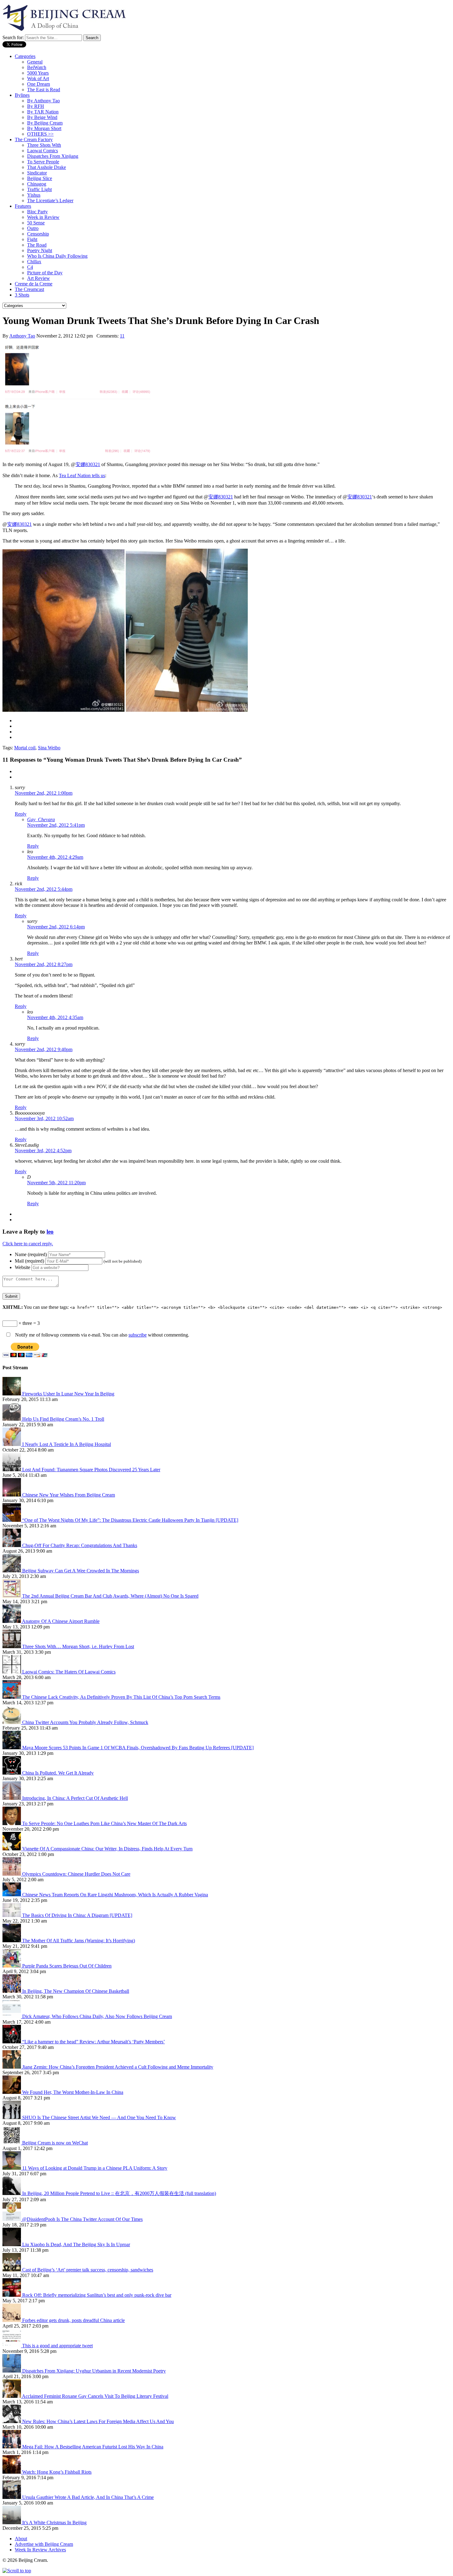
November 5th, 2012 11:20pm (56, 1183)
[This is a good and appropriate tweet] (12, 2346)
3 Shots (22, 295)
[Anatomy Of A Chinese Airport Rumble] (12, 1621)
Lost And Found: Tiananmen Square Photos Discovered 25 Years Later (91, 1470)
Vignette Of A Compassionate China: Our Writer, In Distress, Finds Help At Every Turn (107, 1849)
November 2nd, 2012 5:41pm (56, 825)
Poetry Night (40, 250)
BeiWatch (37, 67)
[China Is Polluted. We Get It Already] (12, 1773)
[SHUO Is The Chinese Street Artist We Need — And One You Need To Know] (12, 2117)
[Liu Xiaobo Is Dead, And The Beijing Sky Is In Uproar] (12, 2244)
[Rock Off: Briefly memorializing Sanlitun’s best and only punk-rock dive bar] (12, 2295)
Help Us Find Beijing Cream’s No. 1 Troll (63, 1419)
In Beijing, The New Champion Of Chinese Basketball (76, 1991)
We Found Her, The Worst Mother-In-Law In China (73, 2092)
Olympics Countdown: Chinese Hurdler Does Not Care (76, 1874)
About (21, 2539)
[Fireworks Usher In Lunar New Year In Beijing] (12, 1394)
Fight (32, 239)
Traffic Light (39, 189)
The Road (37, 245)
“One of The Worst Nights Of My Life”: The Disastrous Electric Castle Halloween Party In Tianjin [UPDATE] (130, 1520)
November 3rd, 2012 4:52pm (43, 1151)
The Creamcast (29, 289)
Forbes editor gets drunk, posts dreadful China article (73, 2320)
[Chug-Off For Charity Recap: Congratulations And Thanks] (12, 1545)
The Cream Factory (34, 139)
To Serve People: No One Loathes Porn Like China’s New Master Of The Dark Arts (104, 1823)
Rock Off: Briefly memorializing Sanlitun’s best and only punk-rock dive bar (97, 2295)
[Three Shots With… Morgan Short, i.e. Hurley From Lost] (12, 1646)
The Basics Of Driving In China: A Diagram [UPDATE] (77, 1915)
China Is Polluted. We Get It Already (58, 1773)
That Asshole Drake (47, 167)
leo (50, 1232)
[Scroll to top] (17, 2571)
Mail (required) (29, 1261)
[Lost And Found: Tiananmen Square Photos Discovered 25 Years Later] (12, 1470)
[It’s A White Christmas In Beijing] (12, 2523)
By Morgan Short (44, 128)
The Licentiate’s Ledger (50, 201)
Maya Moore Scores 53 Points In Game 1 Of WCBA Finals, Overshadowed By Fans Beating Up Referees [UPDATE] (138, 1748)
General (35, 62)
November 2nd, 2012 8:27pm (44, 964)
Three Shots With (44, 145)
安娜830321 (88, 464)
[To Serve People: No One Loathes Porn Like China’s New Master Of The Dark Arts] (12, 1823)
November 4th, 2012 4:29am (55, 857)
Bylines (22, 95)
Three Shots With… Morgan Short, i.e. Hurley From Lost (78, 1646)
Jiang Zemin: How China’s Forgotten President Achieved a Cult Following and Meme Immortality (118, 2067)
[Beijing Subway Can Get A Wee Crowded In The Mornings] (12, 1571)
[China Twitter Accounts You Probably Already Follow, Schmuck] (12, 1722)
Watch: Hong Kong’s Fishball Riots (57, 2472)
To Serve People (43, 162)
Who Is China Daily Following (57, 256)
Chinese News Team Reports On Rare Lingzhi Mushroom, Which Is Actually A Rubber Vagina (115, 1895)
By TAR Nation (43, 112)
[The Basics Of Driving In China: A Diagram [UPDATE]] (12, 1915)
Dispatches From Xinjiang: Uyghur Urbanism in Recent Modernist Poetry (94, 2371)
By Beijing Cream (45, 123)
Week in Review (43, 217)
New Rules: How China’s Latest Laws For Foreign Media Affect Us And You (98, 2421)
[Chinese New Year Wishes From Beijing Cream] (12, 1495)
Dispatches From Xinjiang (53, 156)
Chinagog (37, 184)
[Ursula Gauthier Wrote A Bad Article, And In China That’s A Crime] (12, 2497)
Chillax (34, 262)
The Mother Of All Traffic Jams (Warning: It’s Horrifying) (79, 1941)
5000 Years (38, 73)
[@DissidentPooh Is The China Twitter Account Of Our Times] (12, 2219)
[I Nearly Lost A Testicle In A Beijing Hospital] (12, 1444)
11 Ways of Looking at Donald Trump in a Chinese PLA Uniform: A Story (95, 2168)
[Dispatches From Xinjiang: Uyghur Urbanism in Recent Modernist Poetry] (12, 2371)
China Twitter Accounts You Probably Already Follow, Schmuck (85, 1722)
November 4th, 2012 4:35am (55, 1017)
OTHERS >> (40, 134)
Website (22, 1267)
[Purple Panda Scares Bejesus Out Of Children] (12, 1966)
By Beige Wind (42, 117)
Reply (21, 814)
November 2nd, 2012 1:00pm (44, 793)
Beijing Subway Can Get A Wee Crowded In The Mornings (81, 1571)
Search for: (13, 37)
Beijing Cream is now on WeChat (55, 2143)
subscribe (138, 1335)
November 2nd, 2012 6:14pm (56, 927)
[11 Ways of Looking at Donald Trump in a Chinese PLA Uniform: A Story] (12, 2168)
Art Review (39, 278)
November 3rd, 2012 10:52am (44, 1118)
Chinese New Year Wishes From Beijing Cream (69, 1495)
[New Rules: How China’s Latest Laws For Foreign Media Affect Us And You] (12, 2421)
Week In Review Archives (40, 2550)
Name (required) (31, 1254)
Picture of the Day (45, 273)
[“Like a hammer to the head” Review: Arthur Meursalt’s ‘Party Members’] (12, 2042)
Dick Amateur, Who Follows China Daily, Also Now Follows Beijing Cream (97, 2016)
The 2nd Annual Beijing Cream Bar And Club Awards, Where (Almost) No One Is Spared (110, 1596)
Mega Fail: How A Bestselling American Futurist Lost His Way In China (93, 2447)
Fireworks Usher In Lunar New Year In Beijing (68, 1394)
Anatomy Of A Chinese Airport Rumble (61, 1621)
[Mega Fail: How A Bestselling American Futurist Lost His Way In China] (12, 2447)
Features (23, 206)
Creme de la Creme (34, 284)
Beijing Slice (40, 178)
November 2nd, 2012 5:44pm (44, 889)
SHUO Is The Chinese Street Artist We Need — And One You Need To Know (99, 2117)
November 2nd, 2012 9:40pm (44, 1049)
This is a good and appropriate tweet (57, 2346)
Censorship (38, 234)
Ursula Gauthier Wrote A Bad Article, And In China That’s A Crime (88, 2497)
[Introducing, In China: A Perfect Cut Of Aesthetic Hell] (12, 1798)
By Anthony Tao (43, 101)
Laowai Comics (43, 151)
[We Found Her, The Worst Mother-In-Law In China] (12, 2092)
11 (122, 336)
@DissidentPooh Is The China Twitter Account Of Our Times (82, 2219)
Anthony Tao (22, 336)
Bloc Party (37, 212)
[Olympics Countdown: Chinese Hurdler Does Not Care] (12, 1874)
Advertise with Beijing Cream (44, 2544)
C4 (30, 267)
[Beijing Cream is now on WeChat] (12, 2143)
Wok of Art (38, 78)
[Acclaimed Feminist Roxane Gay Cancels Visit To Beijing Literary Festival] (12, 2396)
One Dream (39, 84)
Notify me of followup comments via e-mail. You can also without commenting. (102, 1335)
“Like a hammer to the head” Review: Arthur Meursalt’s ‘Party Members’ (94, 2042)
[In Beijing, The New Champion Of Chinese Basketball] (12, 1991)
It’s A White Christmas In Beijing (54, 2523)
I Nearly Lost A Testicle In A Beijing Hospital (67, 1444)
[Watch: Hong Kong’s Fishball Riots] (12, 2472)
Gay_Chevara (41, 819)
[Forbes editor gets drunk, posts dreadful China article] (12, 2320)
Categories (25, 56)
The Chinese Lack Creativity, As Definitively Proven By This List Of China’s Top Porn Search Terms (121, 1697)
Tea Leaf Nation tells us (82, 475)
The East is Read (44, 90)
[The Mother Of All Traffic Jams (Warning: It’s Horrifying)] (12, 1941)
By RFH (36, 106)
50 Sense (36, 223)
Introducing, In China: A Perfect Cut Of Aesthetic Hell (75, 1798)
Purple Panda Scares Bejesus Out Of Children (67, 1966)
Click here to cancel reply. (28, 1244)
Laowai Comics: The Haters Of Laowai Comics (69, 1672)
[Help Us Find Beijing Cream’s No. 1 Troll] (12, 1419)
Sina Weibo (49, 748)
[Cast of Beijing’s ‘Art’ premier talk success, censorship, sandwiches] (12, 2270)
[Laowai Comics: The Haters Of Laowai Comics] (12, 1672)
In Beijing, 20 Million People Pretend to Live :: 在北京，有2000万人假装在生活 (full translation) (119, 2193)
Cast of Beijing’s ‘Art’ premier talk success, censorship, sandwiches (88, 2270)
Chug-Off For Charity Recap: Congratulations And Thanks (80, 1545)
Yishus (34, 195)
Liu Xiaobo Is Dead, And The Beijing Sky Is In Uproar (76, 2244)
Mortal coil (25, 748)
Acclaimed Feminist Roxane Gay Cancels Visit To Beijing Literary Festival (95, 2396)
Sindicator (37, 173)
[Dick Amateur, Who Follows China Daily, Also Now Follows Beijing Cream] (12, 2016)
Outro (33, 228)
